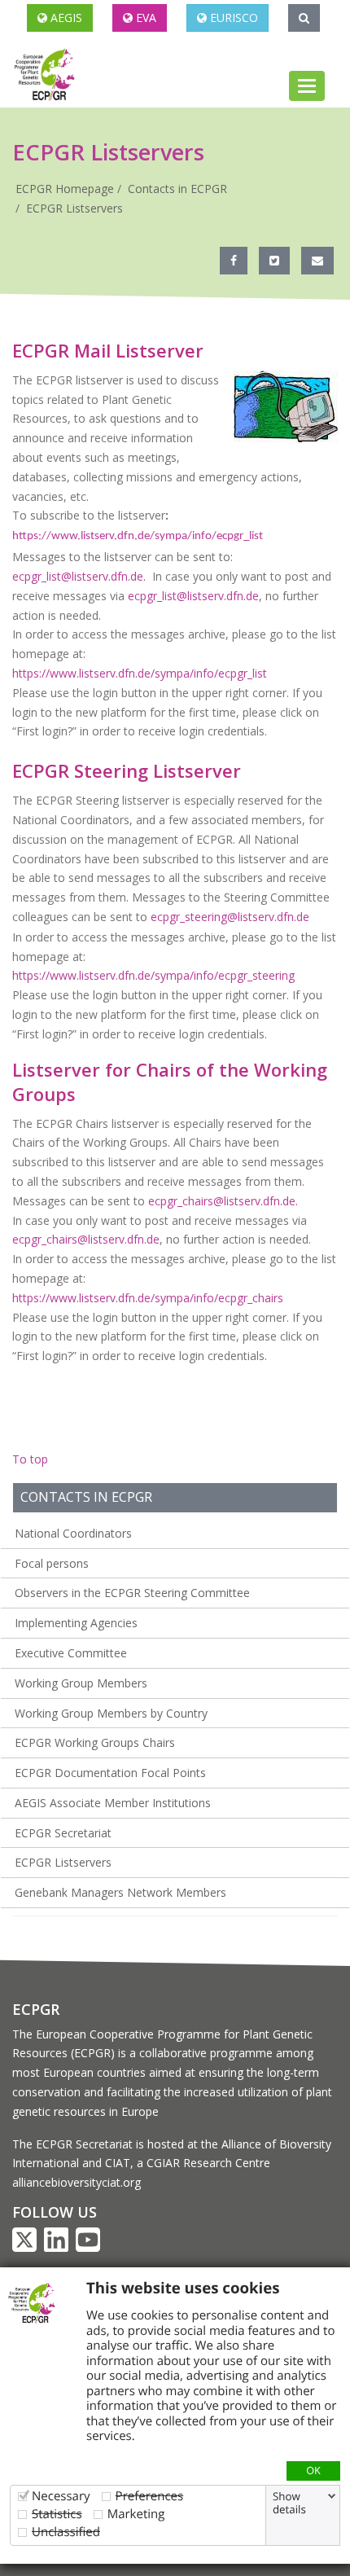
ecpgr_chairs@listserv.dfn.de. (225, 1201)
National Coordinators (73, 1533)
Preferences (150, 2496)
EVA (144, 18)
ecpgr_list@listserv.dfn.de (193, 596)
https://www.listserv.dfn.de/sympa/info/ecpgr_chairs (148, 1298)
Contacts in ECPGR (177, 189)
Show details (289, 2503)
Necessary (61, 2496)
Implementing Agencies (76, 1623)
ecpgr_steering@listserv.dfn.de (230, 917)
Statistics (57, 2514)
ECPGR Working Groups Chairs (95, 1742)
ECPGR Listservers (74, 208)
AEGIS (65, 18)
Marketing (136, 2514)
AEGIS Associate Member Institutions (113, 1803)
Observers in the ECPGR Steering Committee (132, 1593)
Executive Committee (71, 1653)
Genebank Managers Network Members (120, 1892)
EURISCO (232, 18)
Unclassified (66, 2532)
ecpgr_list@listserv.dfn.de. (82, 576)
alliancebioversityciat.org (77, 2182)
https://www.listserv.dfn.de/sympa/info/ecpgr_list (138, 536)
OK (313, 2470)
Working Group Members (81, 1683)
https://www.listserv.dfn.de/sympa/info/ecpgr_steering (153, 975)
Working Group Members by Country (111, 1713)
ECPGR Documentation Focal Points (110, 1773)
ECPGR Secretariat (63, 1833)
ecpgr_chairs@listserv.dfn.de (86, 1239)
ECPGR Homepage (65, 189)
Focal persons (52, 1563)
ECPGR (36, 2009)
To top (30, 1459)
